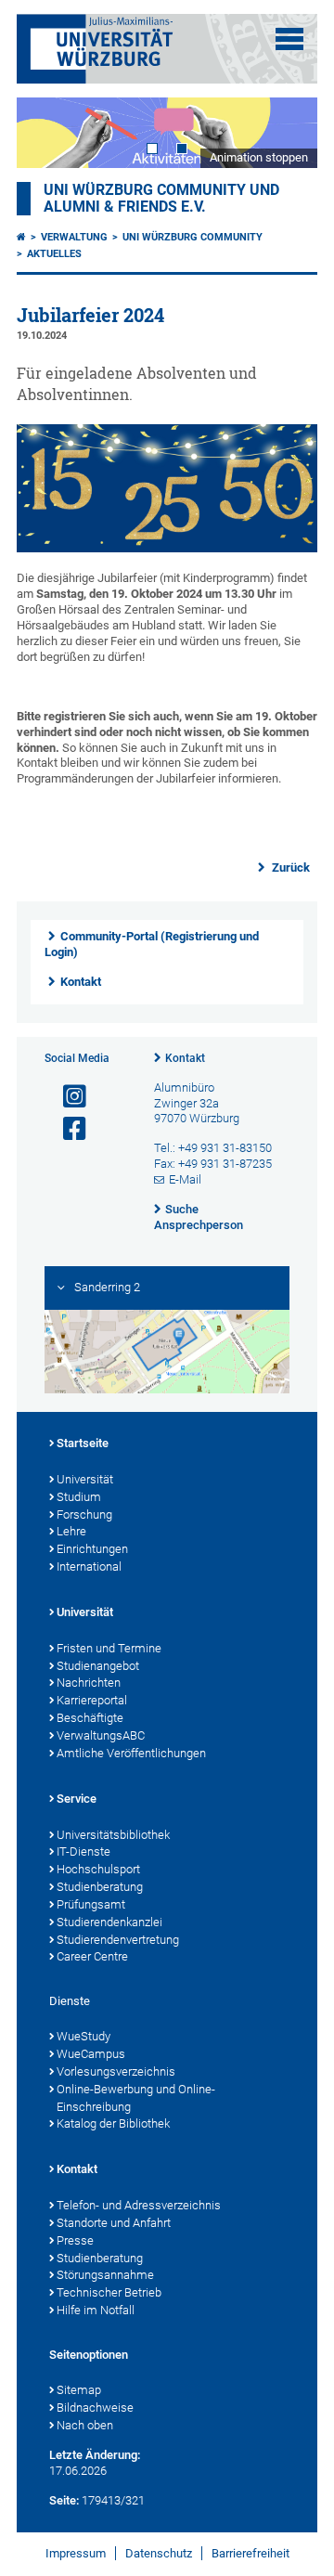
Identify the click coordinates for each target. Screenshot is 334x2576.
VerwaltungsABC (101, 1735)
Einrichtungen (92, 1549)
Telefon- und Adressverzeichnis (139, 2205)
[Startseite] (21, 237)
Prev (49, 132)
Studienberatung (100, 1887)
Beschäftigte (90, 1718)
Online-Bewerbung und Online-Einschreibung (136, 2098)
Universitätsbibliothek (113, 1835)
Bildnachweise (95, 2408)
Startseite (83, 1443)
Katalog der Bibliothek (113, 2123)
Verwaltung (74, 237)
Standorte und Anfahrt (114, 2223)
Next (285, 132)
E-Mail (185, 1179)
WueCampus (91, 2054)
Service (77, 1799)
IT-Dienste (83, 1851)
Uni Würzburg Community (193, 237)
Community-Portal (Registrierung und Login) (152, 944)
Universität (85, 1479)
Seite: (64, 2500)
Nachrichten (89, 1683)
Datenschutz (159, 2553)
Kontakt (81, 982)
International (89, 1566)
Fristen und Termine (109, 1648)
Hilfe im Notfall (96, 2310)
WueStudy (83, 2036)
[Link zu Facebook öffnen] (67, 1129)
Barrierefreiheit (250, 2553)
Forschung (84, 1515)
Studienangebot (98, 1666)
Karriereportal (92, 1700)
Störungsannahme (105, 2275)
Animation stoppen (259, 157)
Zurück (289, 867)
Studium (79, 1497)
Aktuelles (54, 254)
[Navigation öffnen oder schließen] (289, 39)
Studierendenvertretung (118, 1940)
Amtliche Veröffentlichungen (131, 1753)
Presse (75, 2240)
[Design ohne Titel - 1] (167, 548)
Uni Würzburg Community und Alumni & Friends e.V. (161, 199)
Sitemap (79, 2390)
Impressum (76, 2553)
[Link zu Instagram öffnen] (67, 1097)
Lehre (71, 1531)
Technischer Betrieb (109, 2292)
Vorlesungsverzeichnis (116, 2071)
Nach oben (85, 2425)
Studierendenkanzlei (109, 1922)
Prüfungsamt (91, 1904)
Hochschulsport (98, 1869)
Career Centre (92, 1956)
